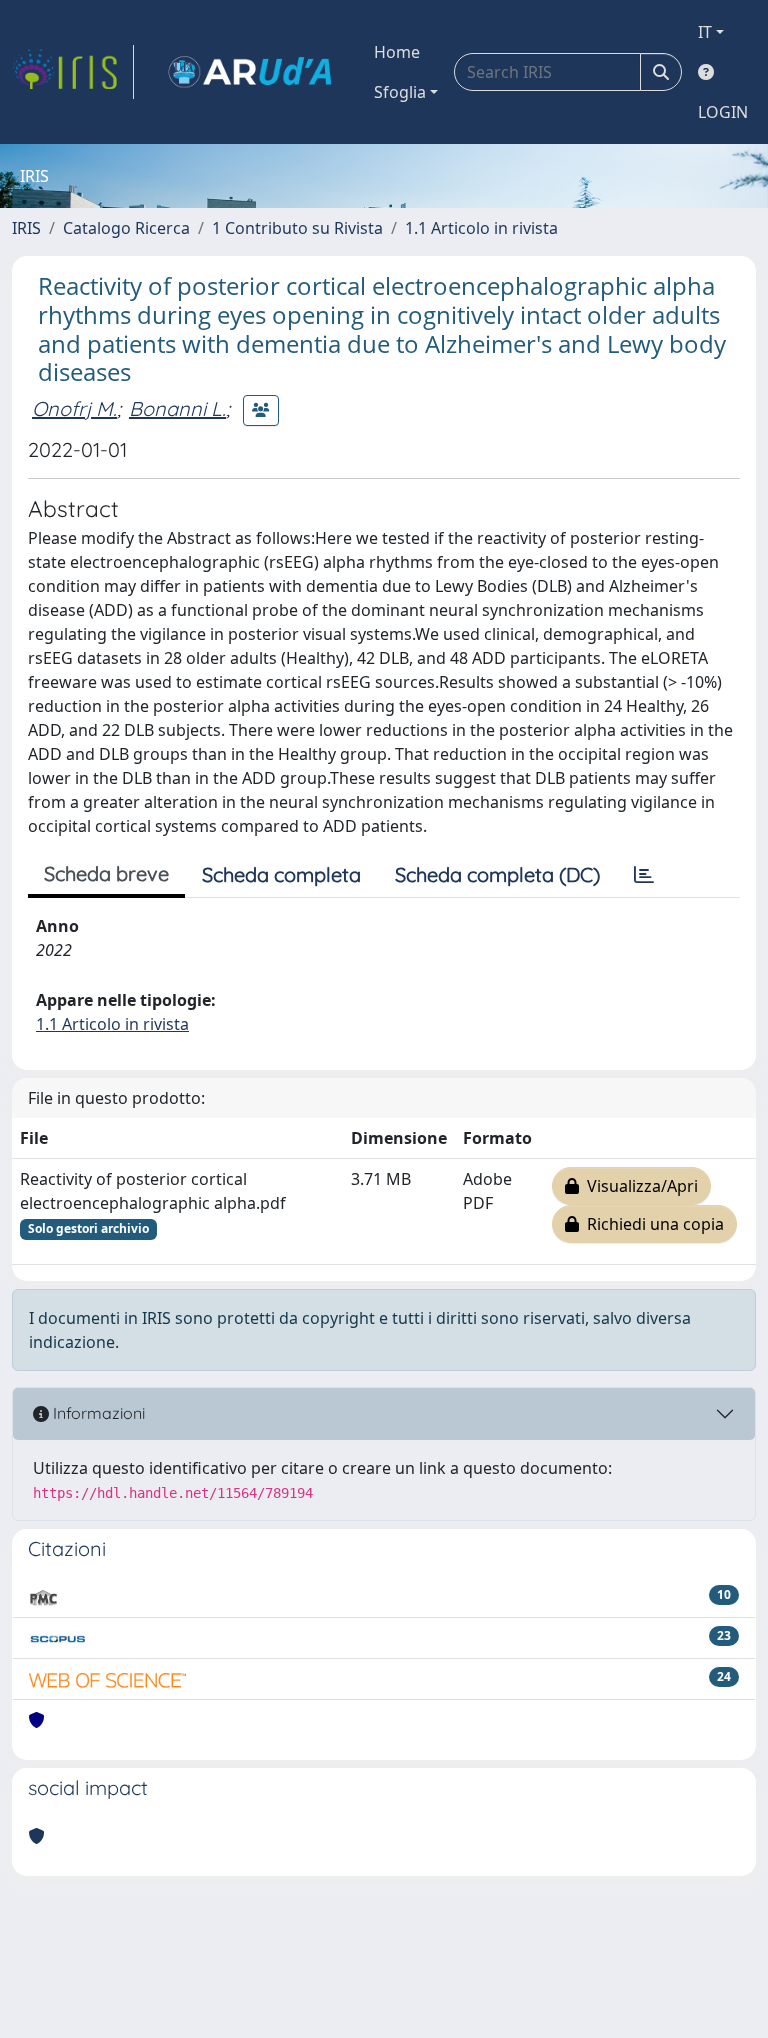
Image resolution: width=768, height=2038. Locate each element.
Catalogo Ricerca (126, 228)
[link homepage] (73, 72)
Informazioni (97, 1413)
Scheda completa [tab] (281, 874)
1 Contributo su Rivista (297, 228)
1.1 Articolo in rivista (481, 228)
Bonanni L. (177, 408)
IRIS (26, 228)
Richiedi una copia (651, 1224)
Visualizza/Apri (638, 1186)
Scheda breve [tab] (106, 873)
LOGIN (723, 112)
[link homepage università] (250, 72)
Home (397, 52)
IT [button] (705, 32)
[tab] (644, 875)
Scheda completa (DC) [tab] (497, 874)
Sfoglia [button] (400, 92)
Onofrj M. (74, 408)
